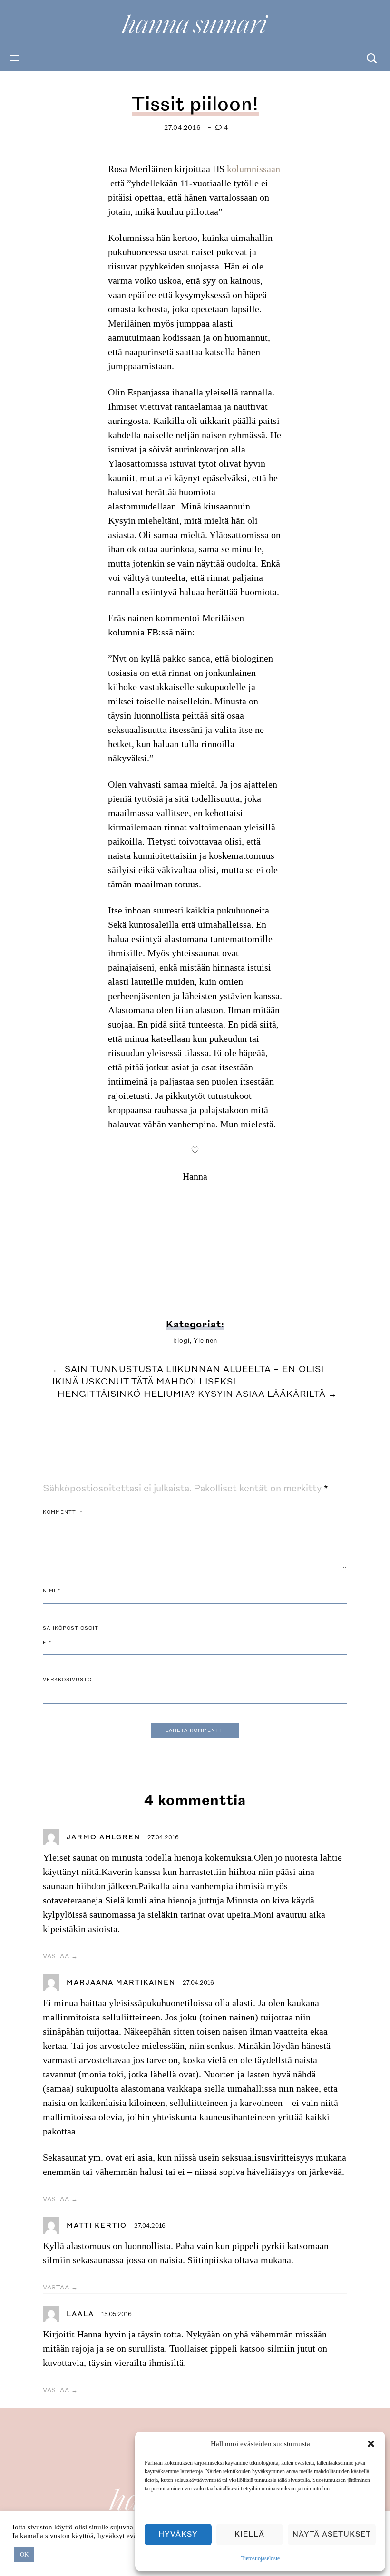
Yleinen (205, 1341)
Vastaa (56, 1956)
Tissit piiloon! (195, 104)
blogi (181, 1341)
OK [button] (24, 2554)
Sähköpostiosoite (71, 1635)
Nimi (52, 1591)
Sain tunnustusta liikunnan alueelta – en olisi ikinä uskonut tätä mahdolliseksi (188, 1376)
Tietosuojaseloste (260, 2558)
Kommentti (63, 1512)
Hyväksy (178, 2534)
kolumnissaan (253, 169)
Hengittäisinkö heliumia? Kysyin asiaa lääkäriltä (198, 1394)
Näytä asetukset (332, 2534)
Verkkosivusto (67, 1680)
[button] (371, 2444)
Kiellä (249, 2534)
